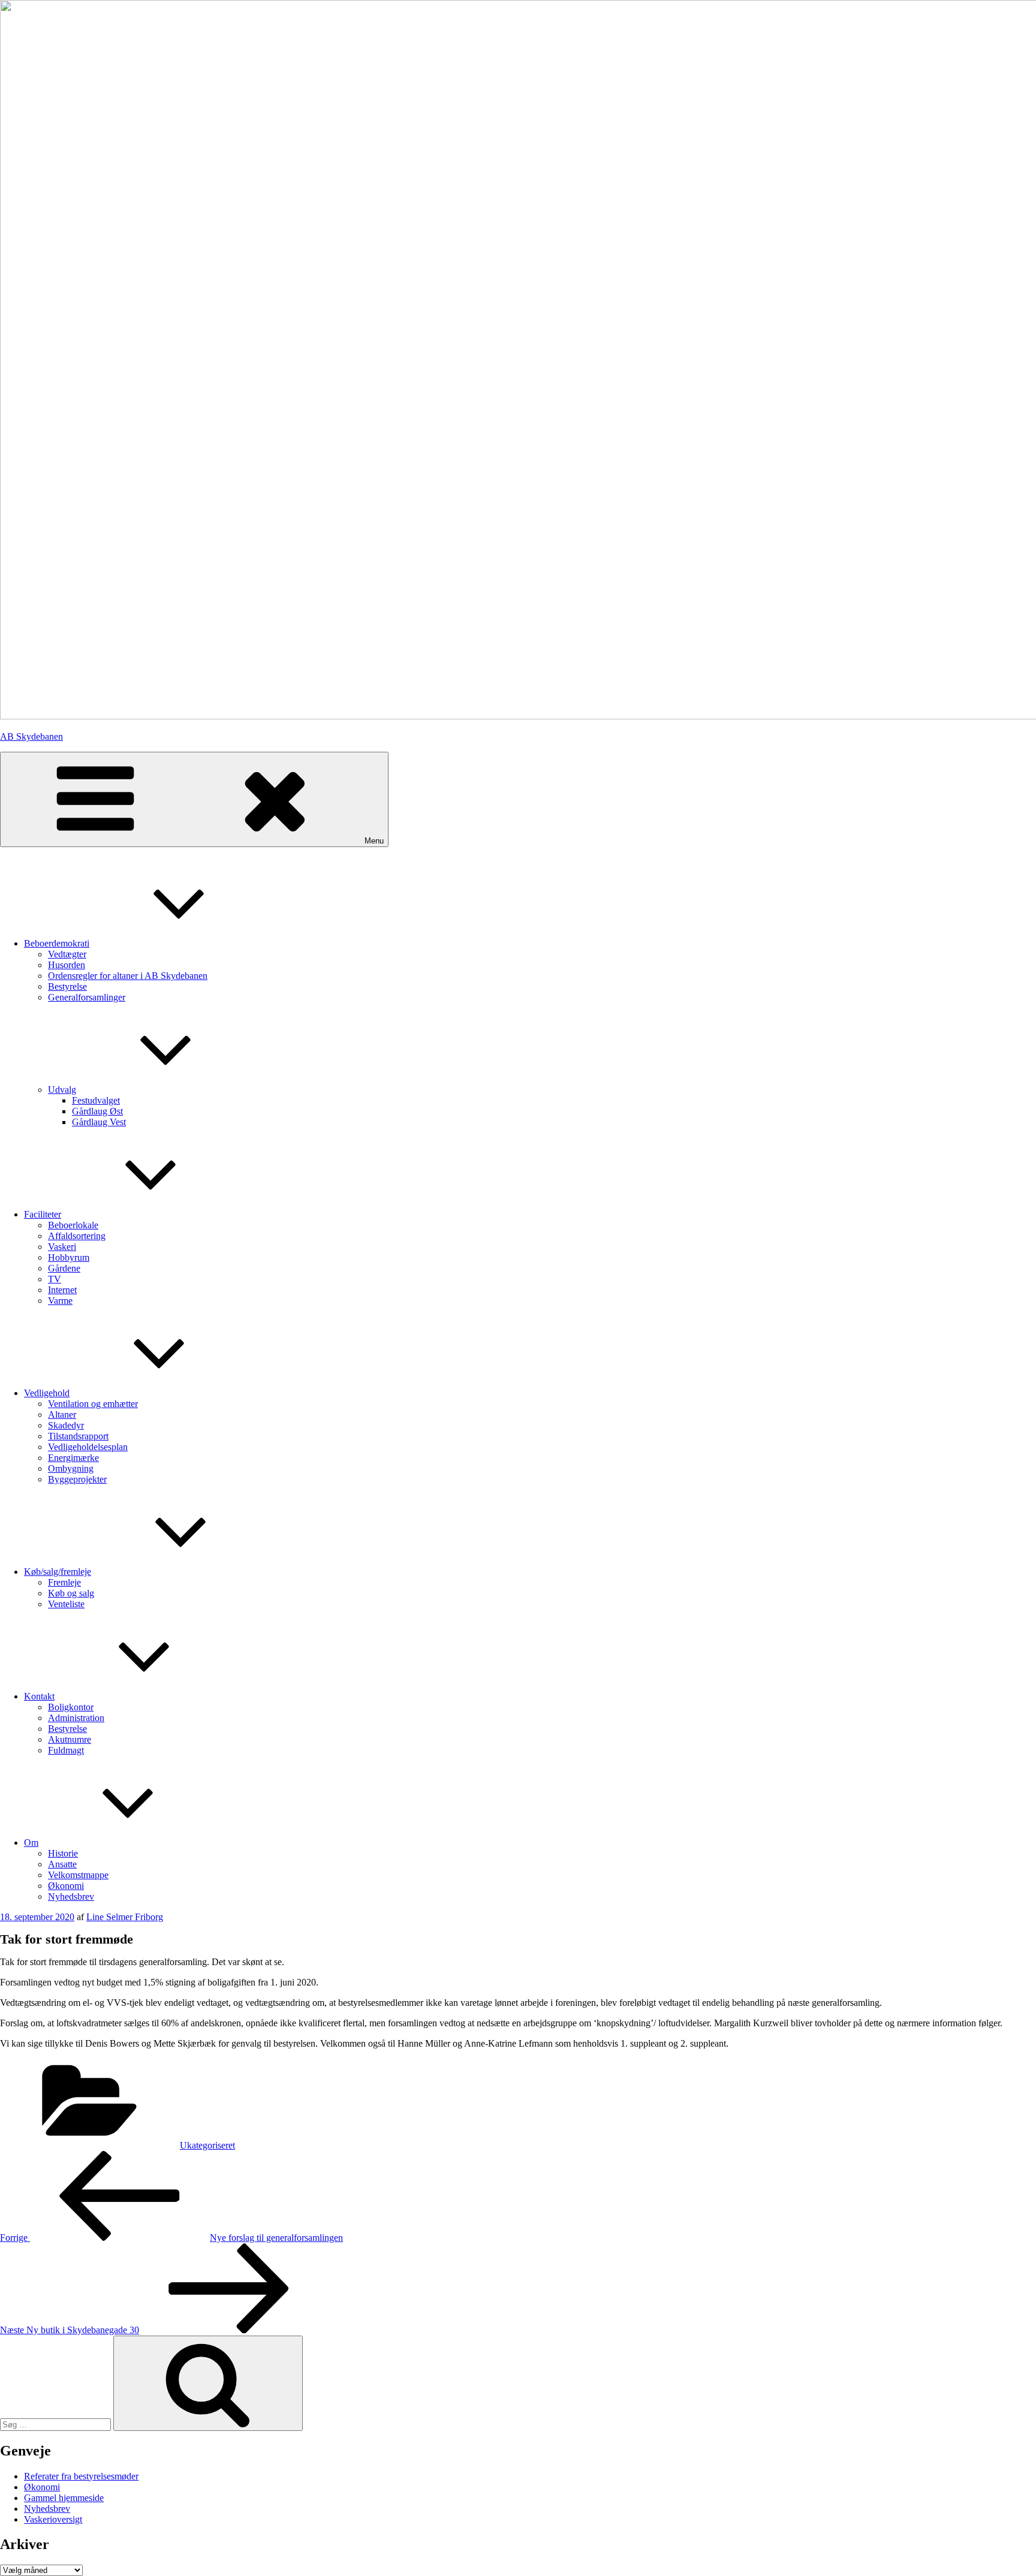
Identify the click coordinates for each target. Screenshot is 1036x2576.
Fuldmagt (66, 1750)
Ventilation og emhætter (93, 1404)
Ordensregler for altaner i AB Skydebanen (128, 976)
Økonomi (42, 2487)
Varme (60, 1301)
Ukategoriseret (207, 2145)
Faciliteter (43, 1214)
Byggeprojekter (77, 1479)
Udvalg (62, 1090)
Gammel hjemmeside (64, 2498)
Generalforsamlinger (87, 997)
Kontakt (39, 1696)
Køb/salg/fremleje (58, 1572)
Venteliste (66, 1604)
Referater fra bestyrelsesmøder (81, 2476)
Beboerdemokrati (57, 943)
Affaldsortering (77, 1236)
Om (31, 1843)
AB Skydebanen (31, 736)
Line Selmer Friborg (125, 1917)
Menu (374, 841)
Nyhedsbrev (71, 1896)
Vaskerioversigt (53, 2519)
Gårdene (64, 1268)
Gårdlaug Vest (99, 1122)
